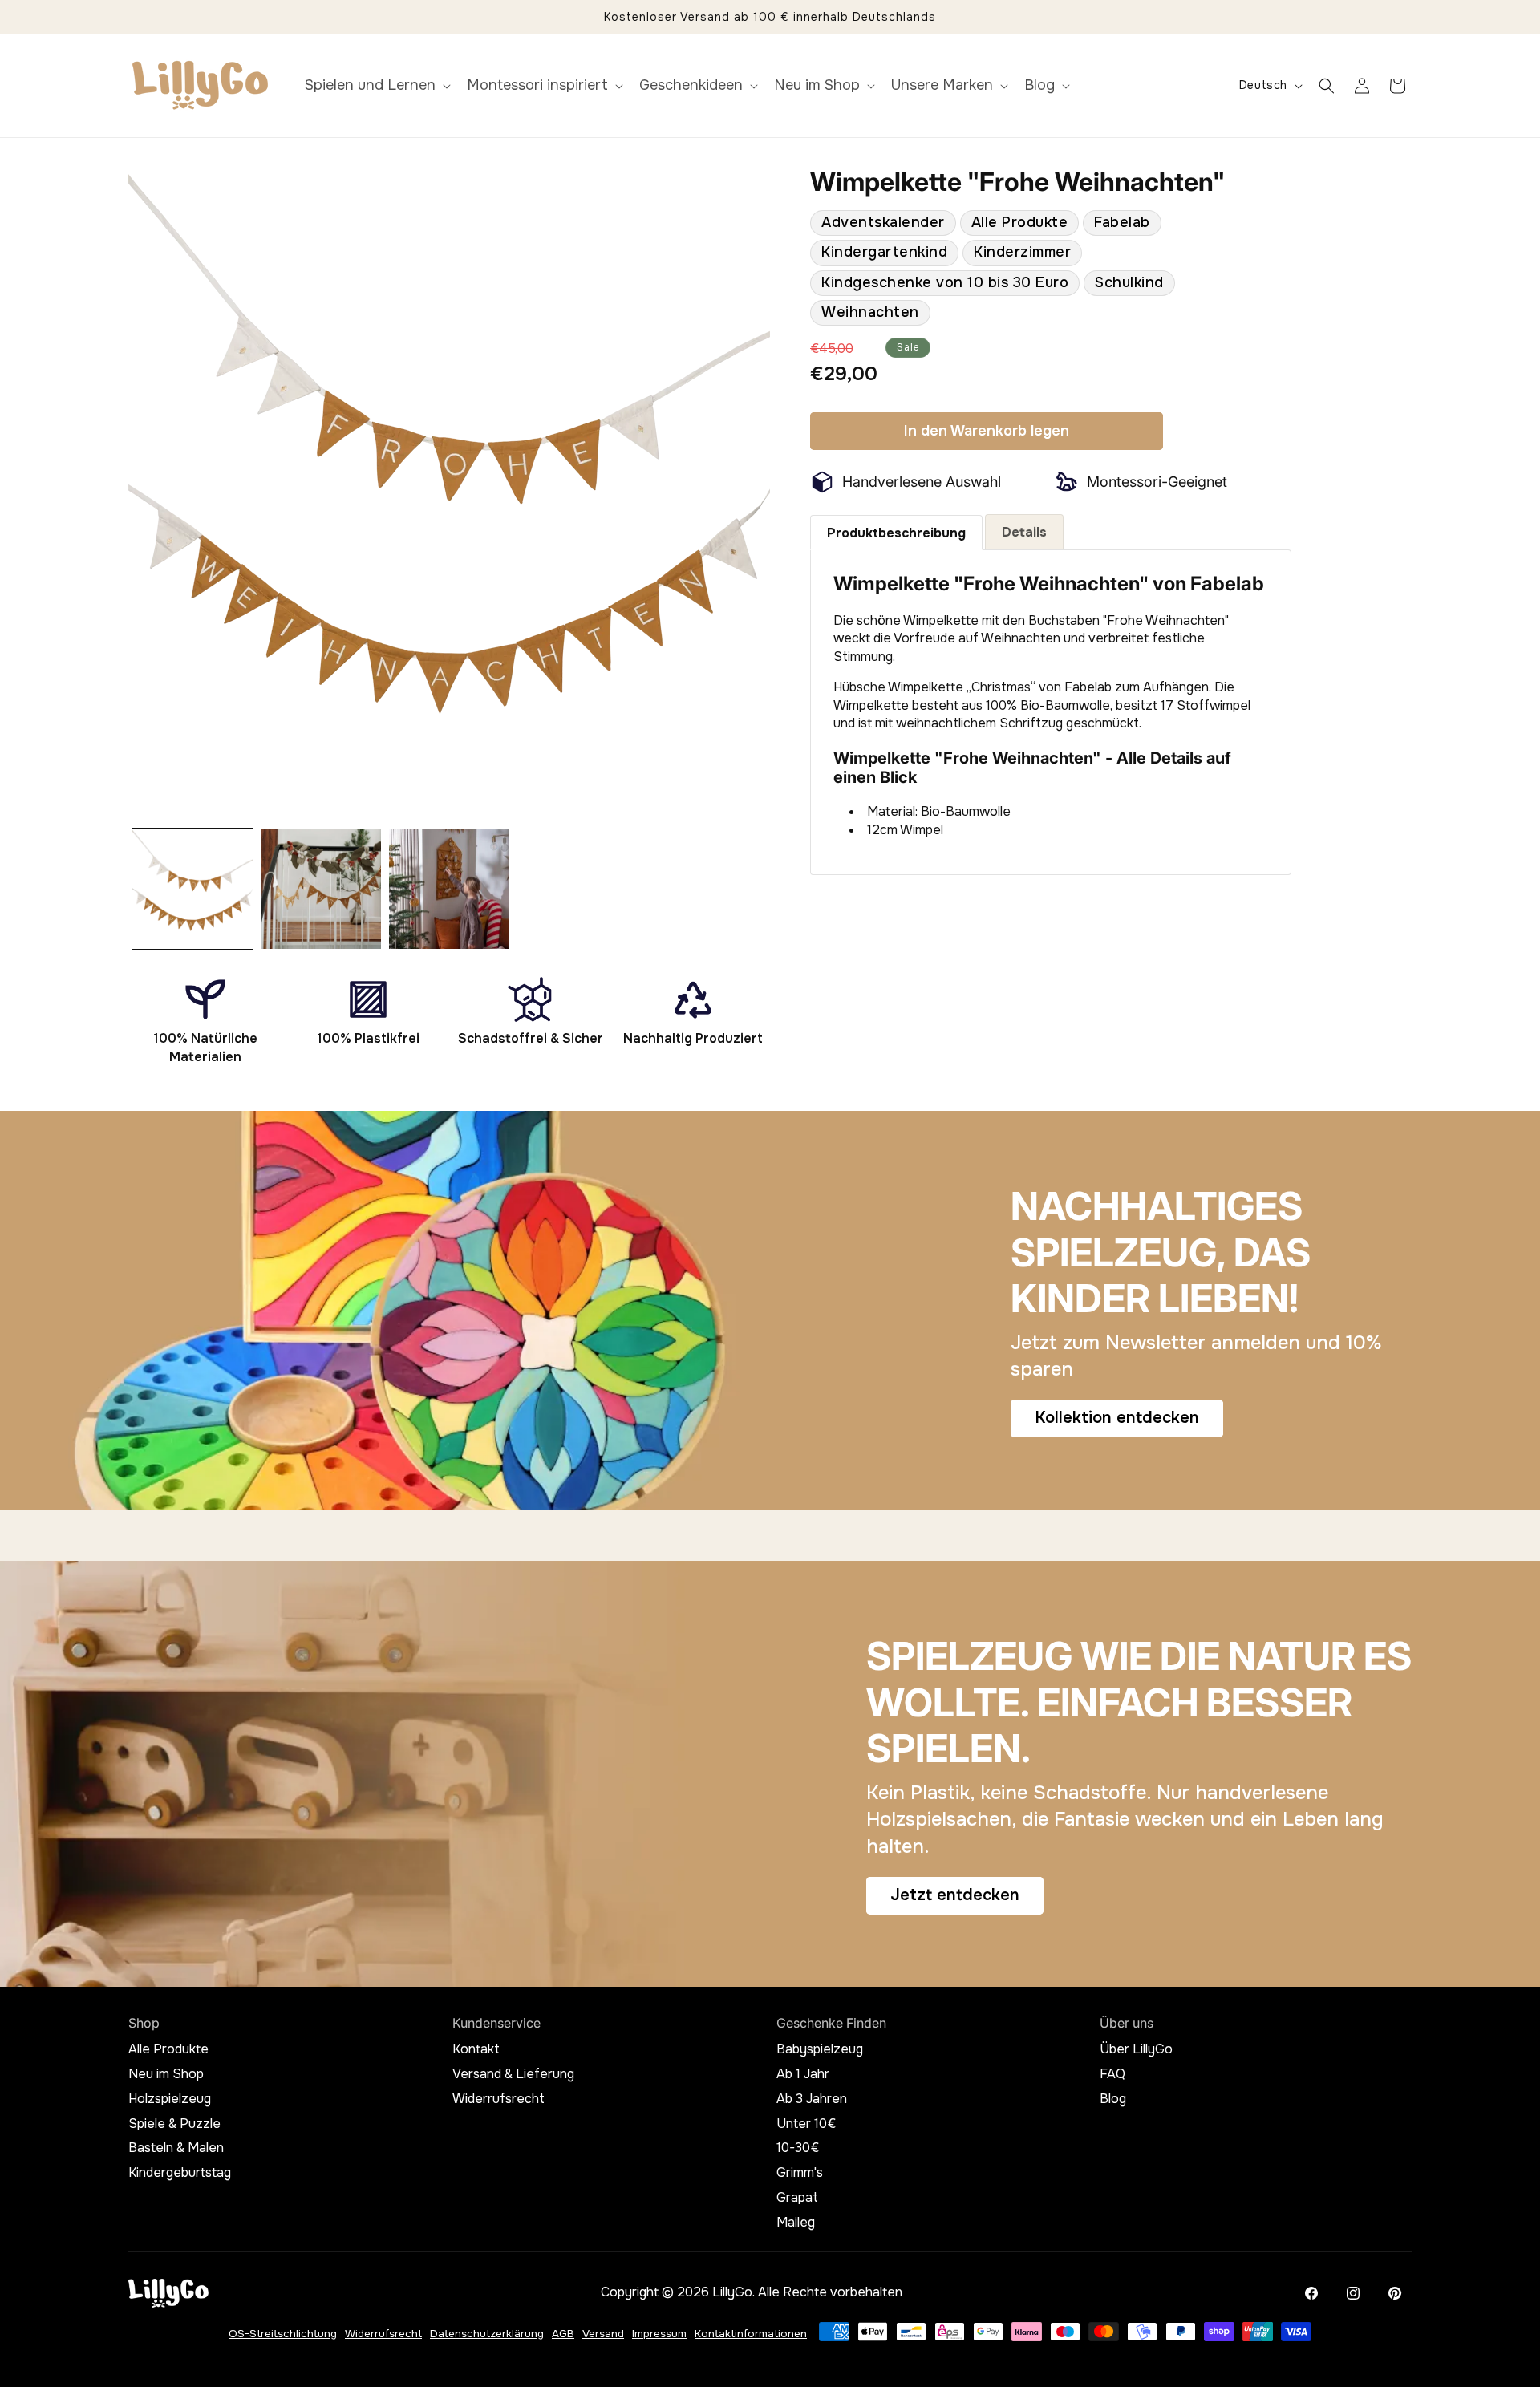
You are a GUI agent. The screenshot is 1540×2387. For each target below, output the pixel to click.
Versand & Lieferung (513, 2074)
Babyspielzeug (820, 2049)
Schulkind (1129, 282)
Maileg (796, 2223)
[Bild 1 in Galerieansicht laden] (192, 889)
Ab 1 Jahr (803, 2074)
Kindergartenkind (884, 252)
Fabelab (1122, 222)
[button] (376, 85)
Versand (603, 2334)
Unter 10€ (806, 2124)
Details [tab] (1024, 532)
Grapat (797, 2198)
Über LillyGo (1136, 2049)
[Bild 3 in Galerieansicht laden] (449, 889)
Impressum (659, 2334)
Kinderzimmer (1022, 252)
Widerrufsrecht (498, 2099)
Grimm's (800, 2173)
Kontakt (476, 2049)
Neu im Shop (166, 2074)
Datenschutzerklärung (487, 2334)
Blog (1113, 2099)
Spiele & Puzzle (174, 2124)
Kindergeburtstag (180, 2173)
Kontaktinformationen (751, 2334)
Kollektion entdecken (1117, 1418)
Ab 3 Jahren (812, 2099)
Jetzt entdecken (955, 1895)
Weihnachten (870, 312)
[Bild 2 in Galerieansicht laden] (321, 889)
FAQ (1112, 2074)
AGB (563, 2334)
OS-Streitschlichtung (283, 2334)
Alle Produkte (1020, 222)
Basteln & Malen (176, 2148)
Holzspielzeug (170, 2099)
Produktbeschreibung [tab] (896, 533)
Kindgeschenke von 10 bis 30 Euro (945, 282)
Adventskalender (883, 222)
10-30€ (798, 2148)
